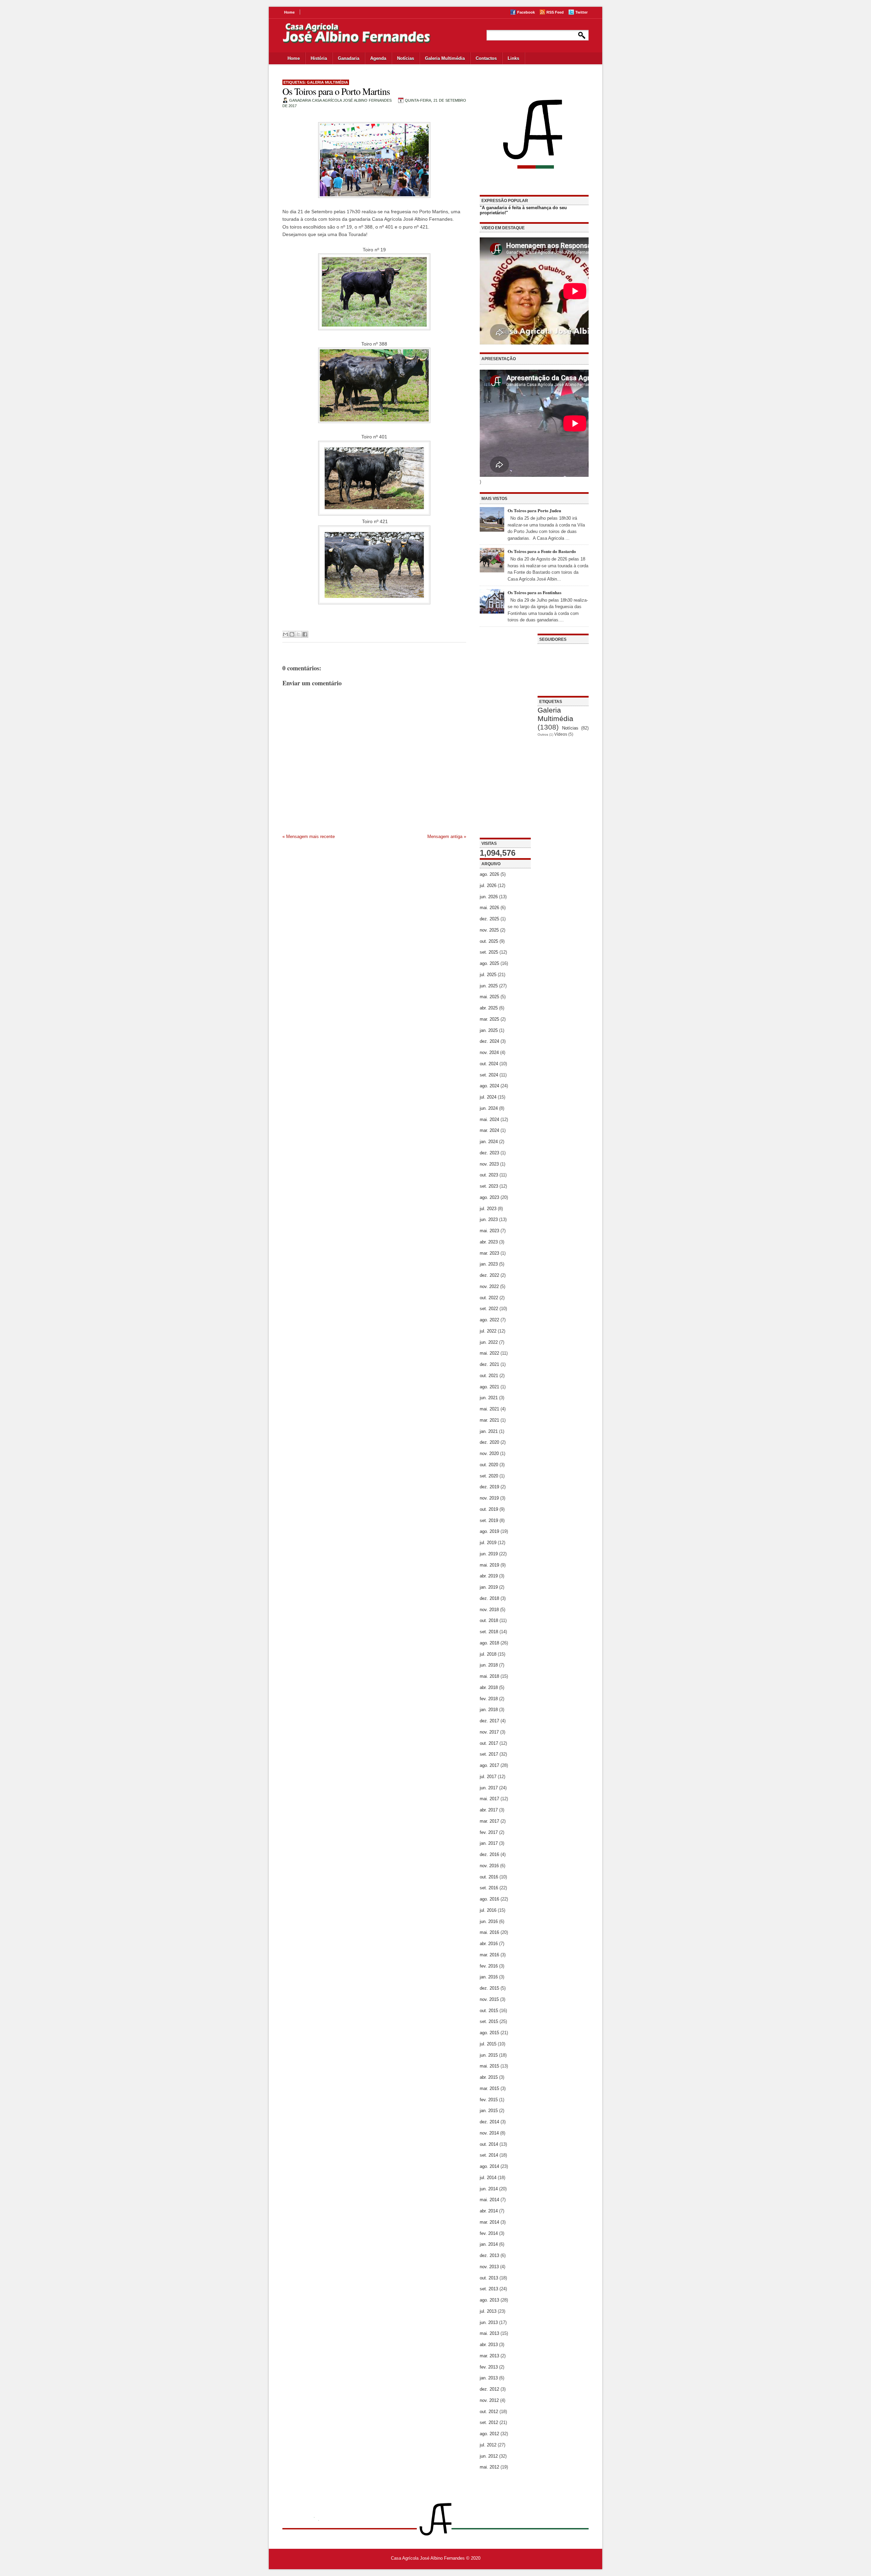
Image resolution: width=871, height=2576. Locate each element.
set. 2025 (489, 952)
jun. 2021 (489, 1398)
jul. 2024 (488, 1097)
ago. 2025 (489, 963)
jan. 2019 (489, 1587)
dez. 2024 (489, 1041)
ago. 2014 (489, 2166)
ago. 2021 (489, 1387)
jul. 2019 (488, 1543)
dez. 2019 (489, 1487)
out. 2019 (489, 1509)
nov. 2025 (489, 930)
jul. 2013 (488, 2311)
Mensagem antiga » (447, 837)
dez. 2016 (489, 1854)
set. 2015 (489, 2021)
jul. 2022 (488, 1331)
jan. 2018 (489, 1710)
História (319, 58)
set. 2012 (489, 2422)
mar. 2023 (489, 1253)
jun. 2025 (489, 986)
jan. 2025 (489, 1030)
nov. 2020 (489, 1453)
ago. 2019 (489, 1531)
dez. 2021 (489, 1364)
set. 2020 (489, 1476)
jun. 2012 (489, 2456)
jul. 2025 (488, 975)
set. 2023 (489, 1186)
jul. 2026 (488, 885)
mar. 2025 (489, 1019)
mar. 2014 (489, 2222)
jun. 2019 (489, 1554)
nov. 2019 (489, 1498)
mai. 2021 (489, 1409)
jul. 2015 (488, 2044)
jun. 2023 (489, 1219)
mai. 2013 (489, 2333)
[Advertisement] (505, 736)
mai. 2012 (489, 2467)
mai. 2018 (489, 1676)
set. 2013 (489, 2289)
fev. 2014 (489, 2233)
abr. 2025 (489, 1008)
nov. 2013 (489, 2267)
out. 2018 (489, 1620)
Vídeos (561, 734)
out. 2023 (489, 1175)
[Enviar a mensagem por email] (285, 634)
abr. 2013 (489, 2345)
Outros (543, 734)
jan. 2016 (489, 1977)
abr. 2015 (489, 2077)
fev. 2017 (489, 1832)
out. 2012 (489, 2412)
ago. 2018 (489, 1643)
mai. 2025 (489, 997)
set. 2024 (489, 1075)
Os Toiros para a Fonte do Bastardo (542, 551)
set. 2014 (489, 2155)
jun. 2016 (489, 1921)
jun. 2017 (489, 1788)
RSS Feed (555, 12)
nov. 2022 (489, 1286)
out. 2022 (489, 1298)
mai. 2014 (489, 2200)
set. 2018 (489, 1632)
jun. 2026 (489, 897)
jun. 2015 (489, 2055)
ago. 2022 (489, 1320)
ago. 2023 (489, 1197)
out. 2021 (489, 1376)
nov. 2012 (489, 2400)
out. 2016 (489, 1877)
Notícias (406, 58)
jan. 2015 (489, 2111)
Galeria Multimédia (445, 58)
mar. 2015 (489, 2088)
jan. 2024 (489, 1142)
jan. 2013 (489, 2378)
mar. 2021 (489, 1420)
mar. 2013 (489, 2356)
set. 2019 (489, 1520)
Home (289, 12)
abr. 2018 (489, 1687)
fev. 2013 (489, 2367)
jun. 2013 (489, 2322)
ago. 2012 (489, 2434)
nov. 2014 (489, 2133)
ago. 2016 (489, 1899)
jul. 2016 (488, 1910)
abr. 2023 (489, 1242)
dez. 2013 (489, 2255)
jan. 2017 (489, 1843)
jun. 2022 (489, 1342)
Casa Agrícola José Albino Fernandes (428, 2558)
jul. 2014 (488, 2178)
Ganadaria (349, 58)
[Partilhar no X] (298, 634)
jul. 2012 (488, 2445)
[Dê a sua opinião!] (292, 634)
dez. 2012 (489, 2389)
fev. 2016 (489, 1966)
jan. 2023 (489, 1264)
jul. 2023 (488, 1209)
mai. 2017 (489, 1799)
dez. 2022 (489, 1275)
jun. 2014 (489, 2189)
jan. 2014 (489, 2244)
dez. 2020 (489, 1442)
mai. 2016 (489, 1932)
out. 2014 (489, 2144)
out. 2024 (489, 1064)
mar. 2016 (489, 1955)
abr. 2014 (489, 2211)
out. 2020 (489, 1465)
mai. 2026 (489, 908)
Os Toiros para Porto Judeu (534, 510)
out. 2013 (489, 2278)
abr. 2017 (489, 1810)
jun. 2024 (489, 1108)
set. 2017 (489, 1754)
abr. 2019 (489, 1576)
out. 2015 (489, 2011)
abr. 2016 (489, 1944)
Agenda (378, 58)
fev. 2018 (489, 1699)
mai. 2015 (489, 2066)
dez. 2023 (489, 1153)
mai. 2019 (489, 1565)
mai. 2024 (489, 1119)
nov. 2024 (489, 1052)
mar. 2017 (489, 1821)
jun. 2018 (489, 1665)
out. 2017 (489, 1743)
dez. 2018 (489, 1598)
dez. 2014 (489, 2122)
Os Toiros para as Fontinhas (535, 592)
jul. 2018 (488, 1654)
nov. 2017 (489, 1732)
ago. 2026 (489, 874)
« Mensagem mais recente (309, 837)
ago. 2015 (489, 2033)
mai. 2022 (489, 1353)
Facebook (526, 12)
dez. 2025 (489, 919)
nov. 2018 (489, 1610)
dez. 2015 (489, 1988)
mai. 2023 (489, 1231)
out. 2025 (489, 941)
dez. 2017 (489, 1721)
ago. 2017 (489, 1765)
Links (513, 58)
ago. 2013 (489, 2300)
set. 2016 (489, 1888)
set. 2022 (489, 1309)
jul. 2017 (488, 1777)
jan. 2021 (489, 1431)
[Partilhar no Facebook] (305, 634)
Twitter (581, 12)
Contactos (486, 58)
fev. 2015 (489, 2100)
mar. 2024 (489, 1130)
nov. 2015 (489, 1999)
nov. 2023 (489, 1164)
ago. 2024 (489, 1086)
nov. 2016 (489, 1866)
